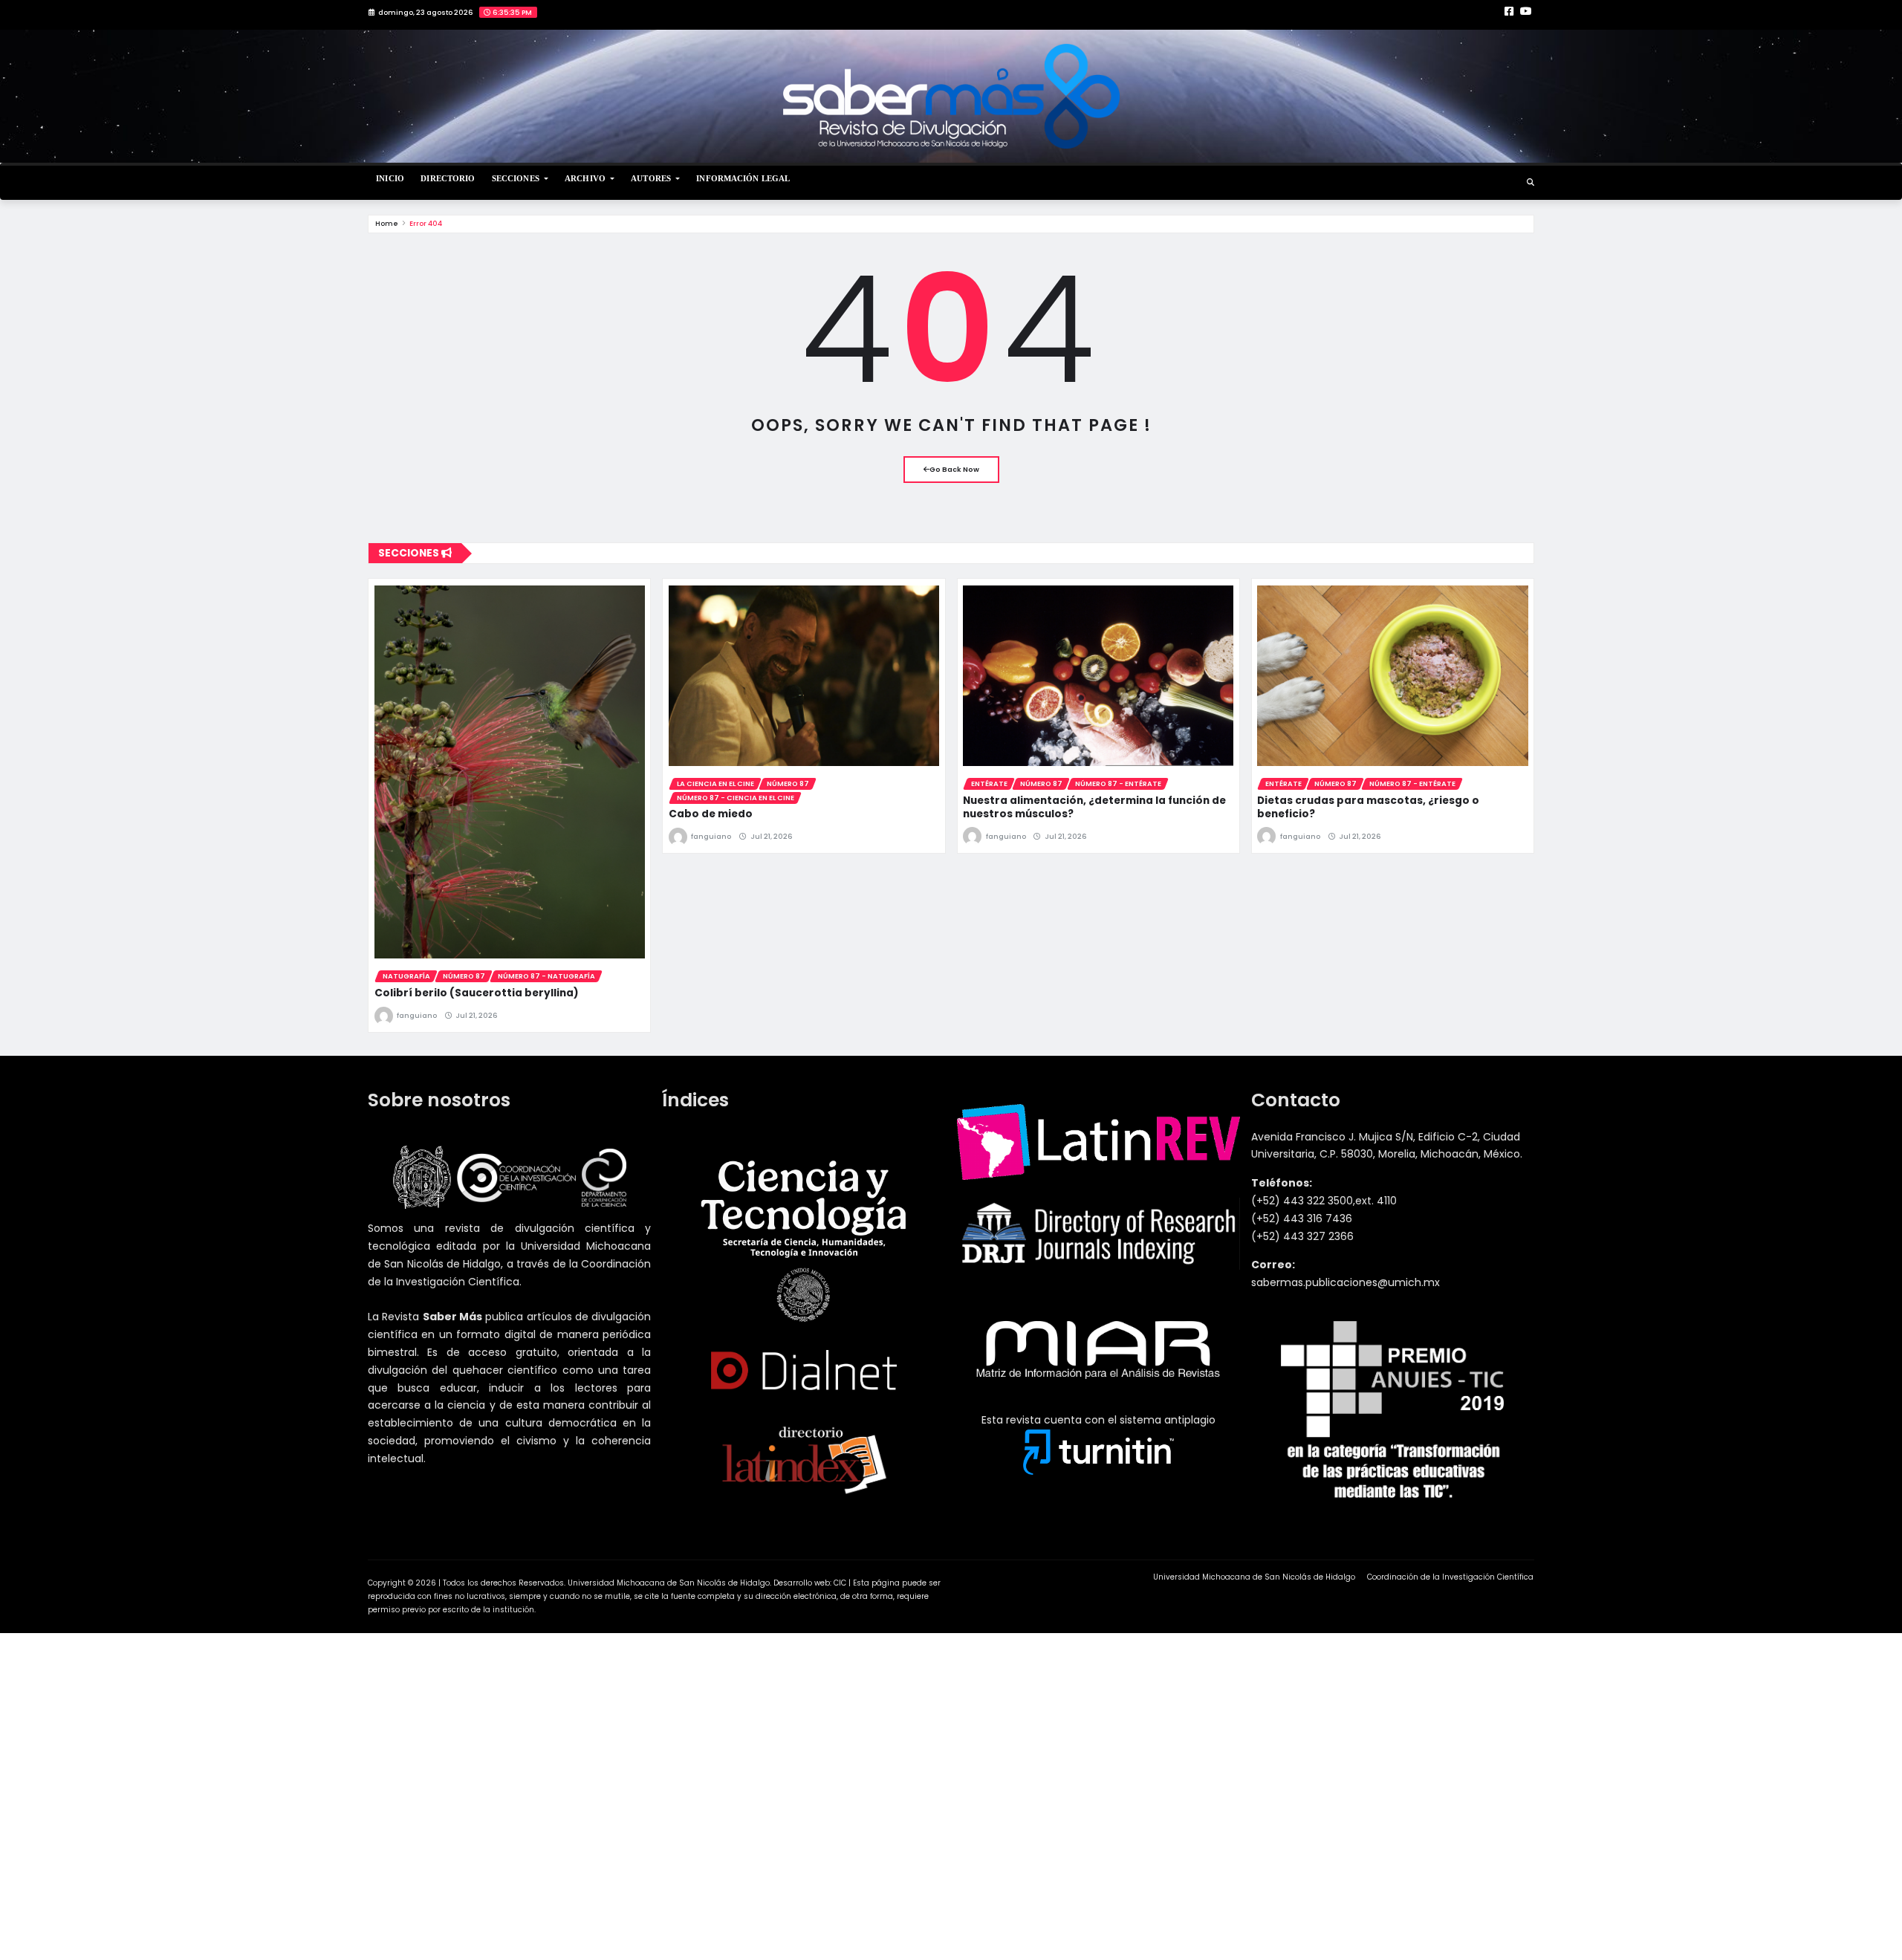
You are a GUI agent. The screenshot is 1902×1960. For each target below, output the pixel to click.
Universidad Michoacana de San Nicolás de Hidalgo (1254, 1577)
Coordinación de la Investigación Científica (1450, 1577)
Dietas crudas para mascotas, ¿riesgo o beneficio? (1368, 807)
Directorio (448, 178)
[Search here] (1531, 182)
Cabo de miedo (711, 814)
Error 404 (426, 223)
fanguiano (417, 1015)
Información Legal (743, 178)
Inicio (390, 178)
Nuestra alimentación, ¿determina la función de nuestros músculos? (1094, 807)
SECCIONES (517, 178)
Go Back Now (954, 469)
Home (387, 223)
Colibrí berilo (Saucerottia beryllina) (477, 993)
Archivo (586, 178)
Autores (652, 178)
